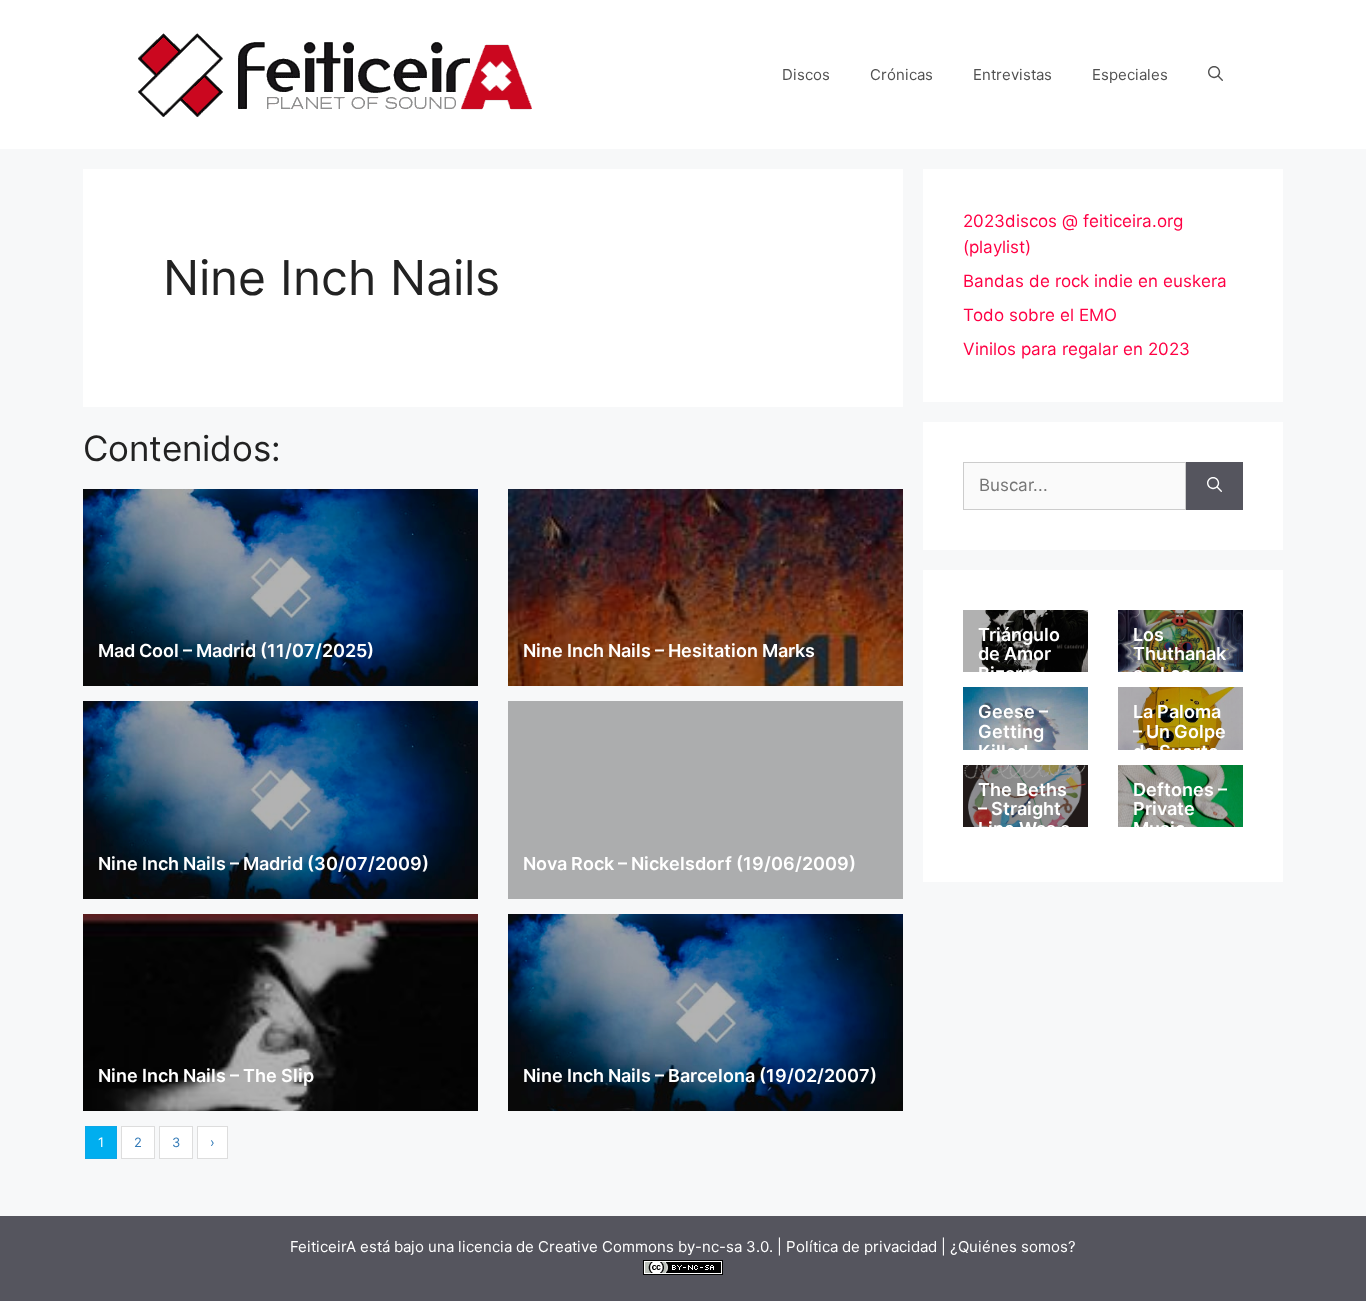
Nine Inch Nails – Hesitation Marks (669, 650)
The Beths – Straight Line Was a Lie (1024, 819)
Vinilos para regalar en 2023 (1076, 349)
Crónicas (901, 74)
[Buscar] (1214, 486)
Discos (806, 74)
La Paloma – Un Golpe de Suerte (1179, 731)
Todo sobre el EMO (1040, 315)
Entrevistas (1012, 74)
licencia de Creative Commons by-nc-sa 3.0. (615, 1246)
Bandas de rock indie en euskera (1095, 281)
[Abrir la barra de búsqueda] (1215, 75)
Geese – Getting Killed (1013, 731)
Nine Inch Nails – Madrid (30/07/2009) (263, 863)
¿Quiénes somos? (1013, 1246)
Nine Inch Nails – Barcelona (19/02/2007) (700, 1075)
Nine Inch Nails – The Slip (206, 1075)
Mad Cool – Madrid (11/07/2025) (236, 650)
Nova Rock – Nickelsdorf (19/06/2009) (689, 863)
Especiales (1130, 74)
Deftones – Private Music (1180, 809)
